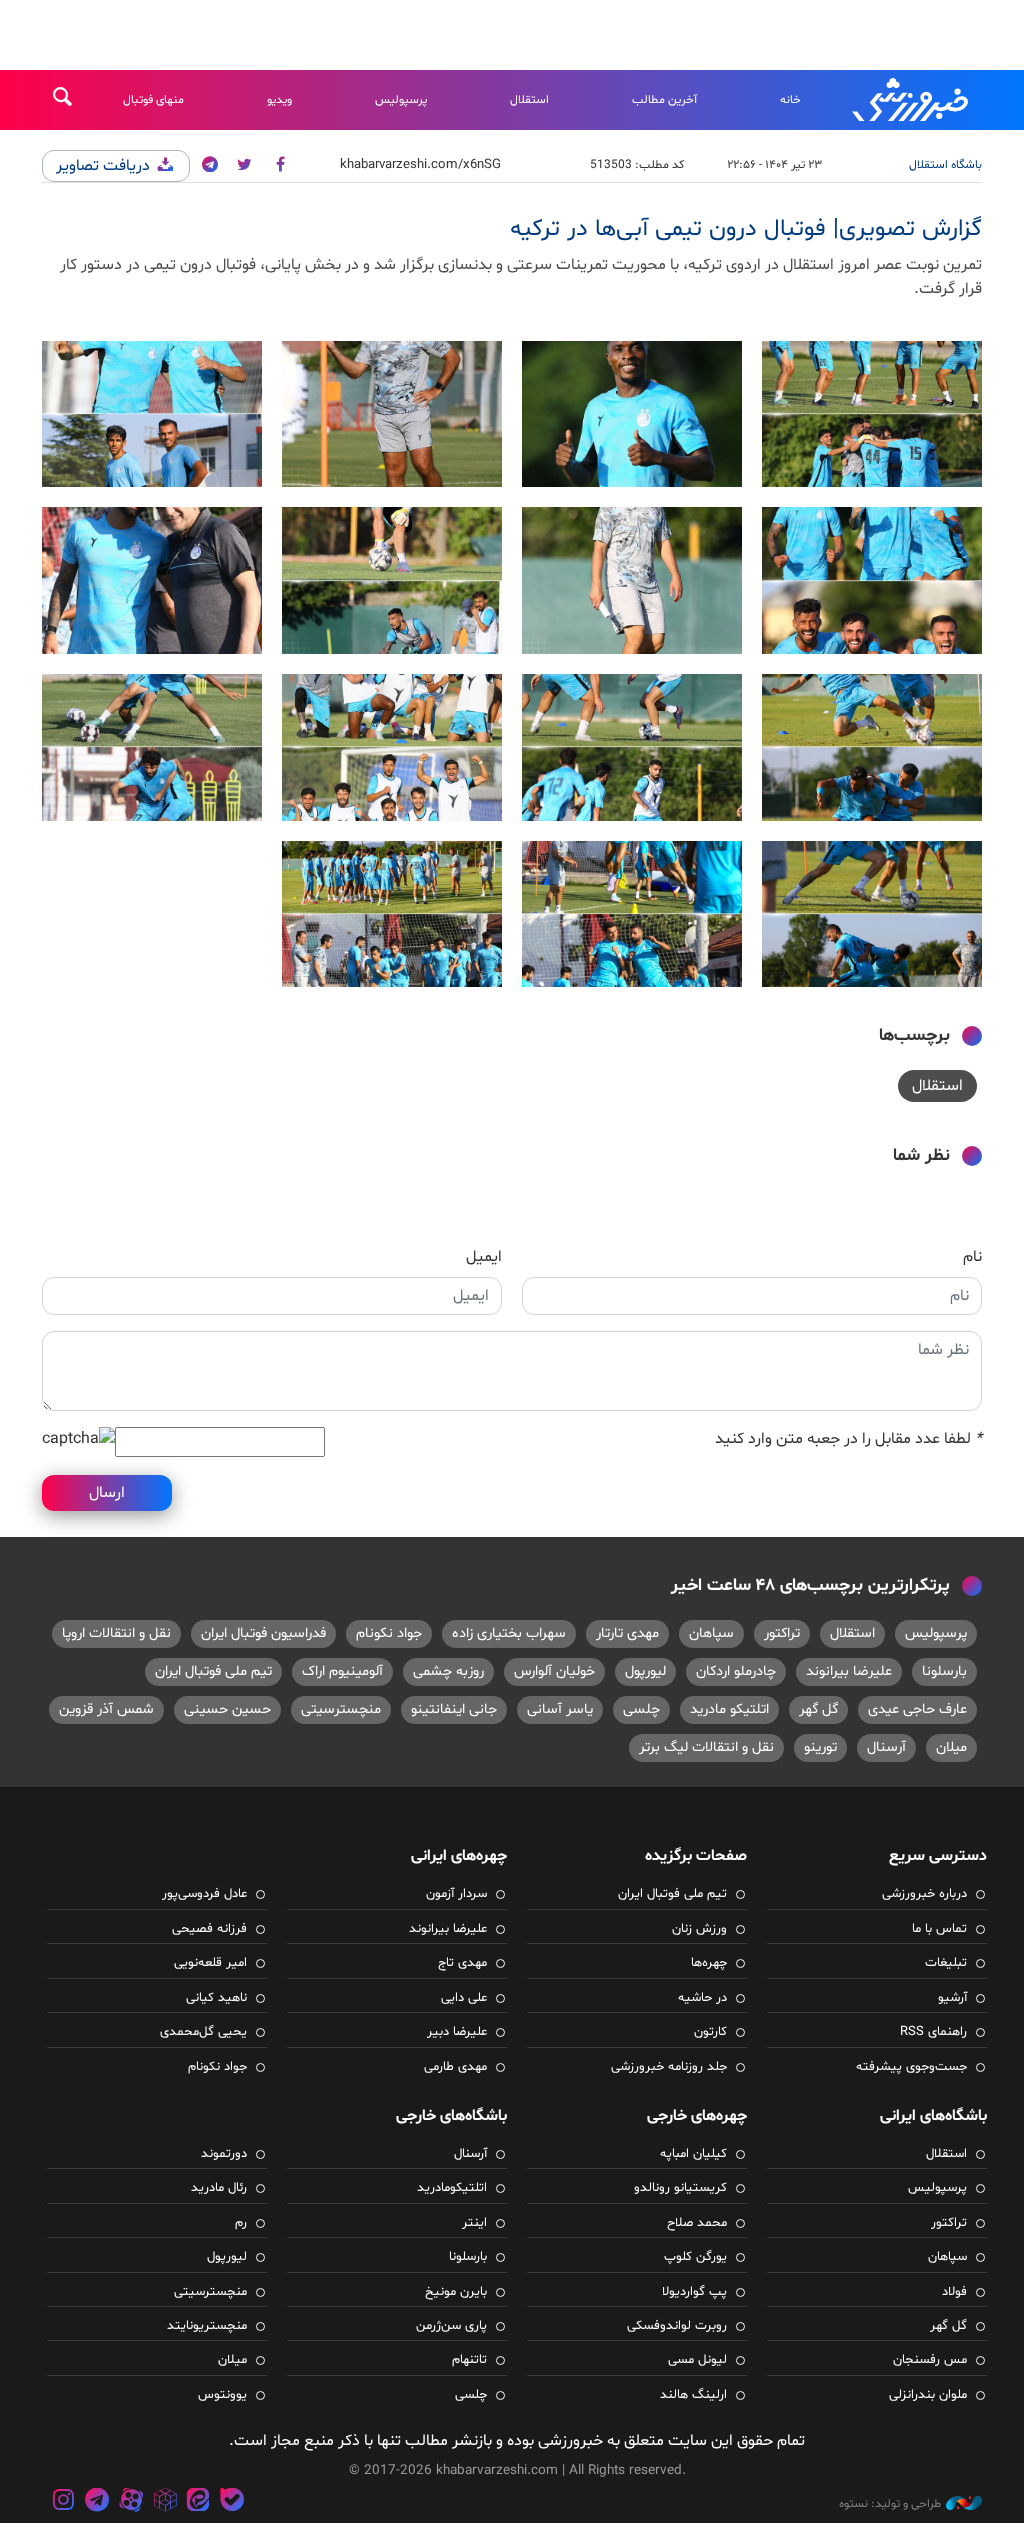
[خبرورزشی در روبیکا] (165, 2502)
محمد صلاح (697, 2223)
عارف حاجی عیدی (917, 1709)
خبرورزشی (912, 100)
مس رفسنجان (930, 2360)
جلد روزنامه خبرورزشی (669, 2067)
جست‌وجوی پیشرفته (911, 2067)
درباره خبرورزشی (924, 1894)
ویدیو (279, 100)
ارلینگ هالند (693, 2395)
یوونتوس (222, 2395)
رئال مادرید (219, 2188)
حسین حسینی (227, 1709)
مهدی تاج (462, 1963)
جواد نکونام (389, 1633)
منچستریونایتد (207, 2326)
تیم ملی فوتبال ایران (213, 1671)
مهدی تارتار (627, 1633)
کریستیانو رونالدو (680, 2188)
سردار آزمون (456, 1894)
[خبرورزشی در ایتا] (198, 2502)
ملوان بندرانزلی (928, 2395)
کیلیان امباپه (693, 2154)
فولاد (954, 2292)
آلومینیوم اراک (342, 1671)
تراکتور (782, 1633)
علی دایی (464, 1998)
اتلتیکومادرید (452, 2188)
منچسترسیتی (341, 1709)
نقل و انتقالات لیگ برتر (706, 1747)
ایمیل (484, 1257)
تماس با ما (939, 1929)
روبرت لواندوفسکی (677, 2326)
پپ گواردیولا (694, 2292)
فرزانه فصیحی (209, 1929)
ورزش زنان (699, 1929)
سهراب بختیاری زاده (509, 1633)
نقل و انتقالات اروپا (116, 1633)
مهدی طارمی (455, 2067)
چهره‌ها (709, 1963)
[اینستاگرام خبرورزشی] (64, 2502)
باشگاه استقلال (945, 165)
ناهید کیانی (216, 1998)
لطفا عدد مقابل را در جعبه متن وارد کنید (848, 1439)
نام (972, 1257)
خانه (790, 100)
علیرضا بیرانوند (849, 1671)
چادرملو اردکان (736, 1671)
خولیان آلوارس (554, 1671)
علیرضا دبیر (457, 2032)
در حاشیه (702, 1998)
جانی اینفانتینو (454, 1709)
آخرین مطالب (664, 100)
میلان (951, 1747)
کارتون (710, 2032)
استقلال (529, 100)
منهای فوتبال (153, 100)
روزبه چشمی (448, 1671)
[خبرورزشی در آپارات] (131, 2502)
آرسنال (886, 1747)
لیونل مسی (697, 2360)
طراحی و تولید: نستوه (890, 2504)
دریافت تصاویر (105, 166)
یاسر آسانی (560, 1709)
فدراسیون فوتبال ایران (263, 1633)
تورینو (820, 1747)
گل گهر (818, 1709)
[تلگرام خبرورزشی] (98, 2502)
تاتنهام (469, 2360)
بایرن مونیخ (456, 2292)
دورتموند (224, 2154)
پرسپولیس (401, 100)
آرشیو (952, 1998)
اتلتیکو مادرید (729, 1709)
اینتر (474, 2223)
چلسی (641, 1709)
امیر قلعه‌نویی (210, 1963)
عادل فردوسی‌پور (204, 1894)
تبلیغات (946, 1963)
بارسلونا (944, 1671)
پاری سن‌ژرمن (451, 2326)
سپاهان (711, 1633)
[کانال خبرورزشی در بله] (232, 2502)
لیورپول (645, 1671)
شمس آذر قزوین (106, 1709)
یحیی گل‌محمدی (203, 2032)
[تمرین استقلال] (872, 414)
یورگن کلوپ (695, 2257)
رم (241, 2223)
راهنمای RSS (933, 2032)
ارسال (107, 1493)
